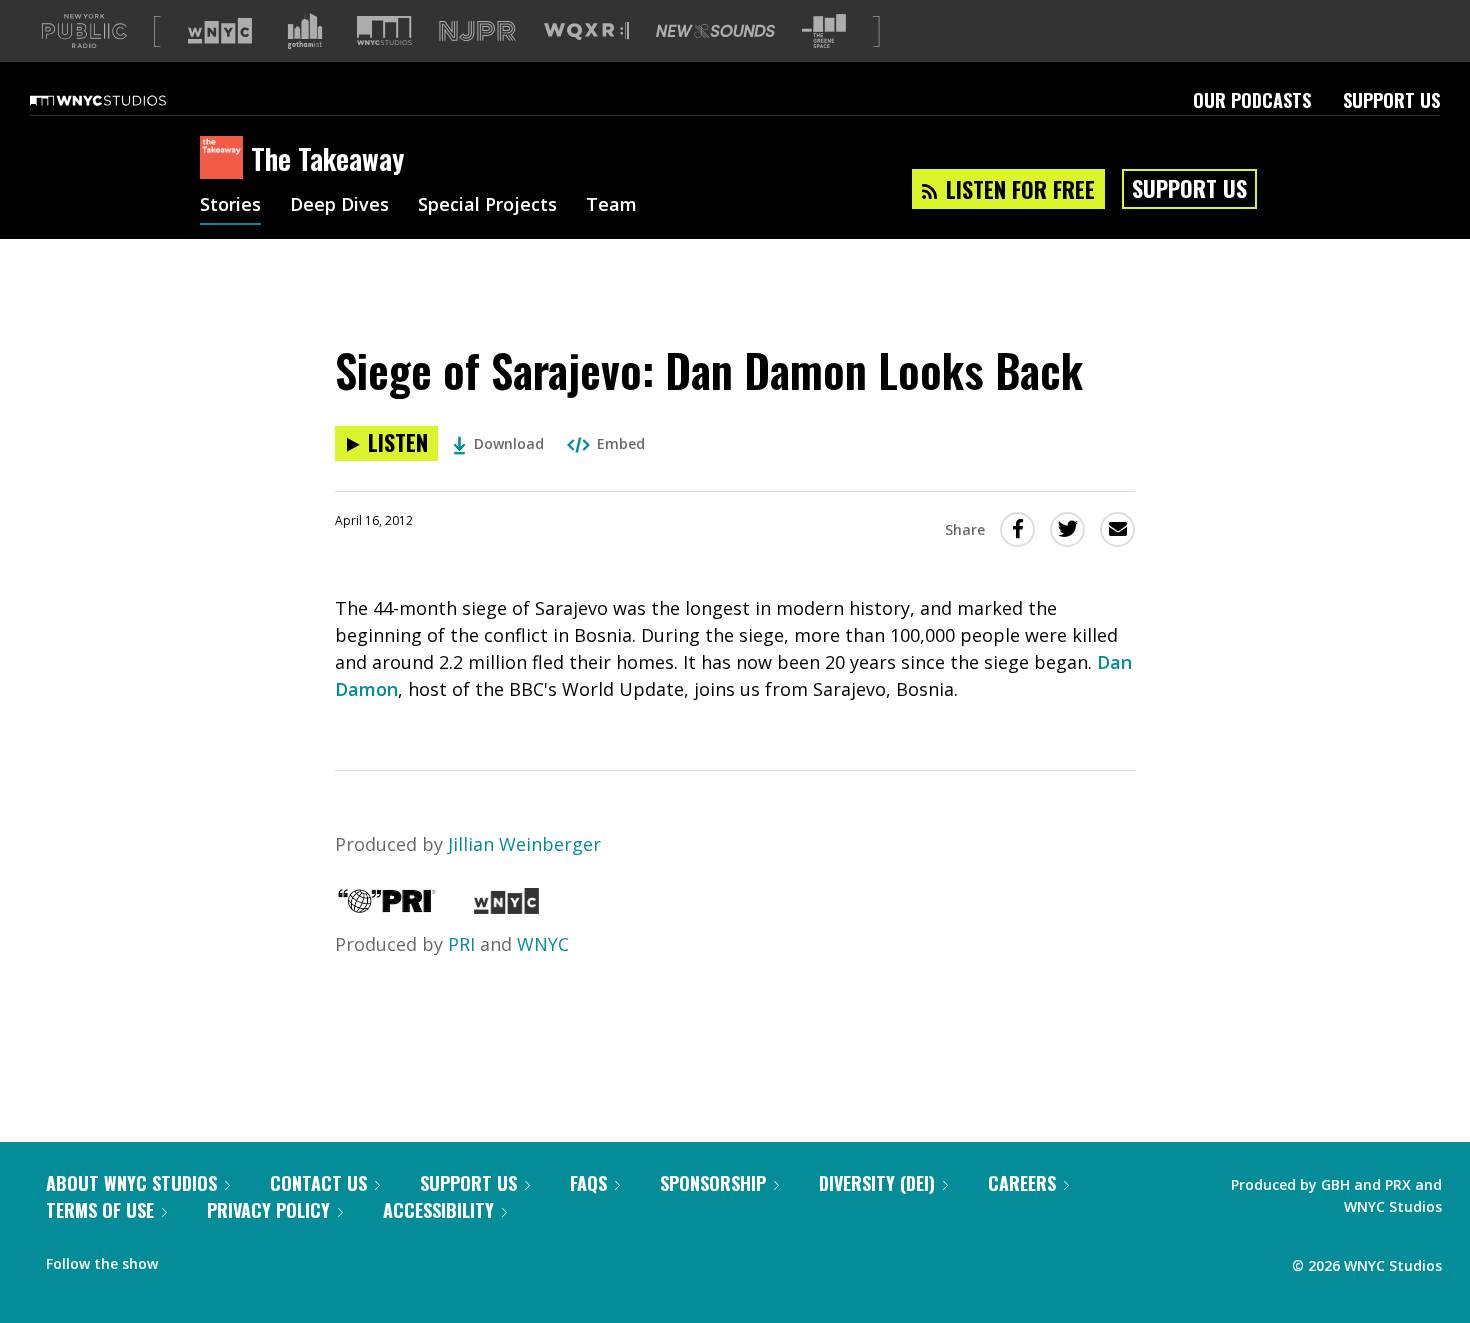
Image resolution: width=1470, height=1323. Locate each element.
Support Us (1391, 100)
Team (611, 206)
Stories (230, 206)
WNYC (543, 944)
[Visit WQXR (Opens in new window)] (586, 31)
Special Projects (487, 206)
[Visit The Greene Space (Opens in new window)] (824, 31)
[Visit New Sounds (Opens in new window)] (715, 31)
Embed (621, 443)
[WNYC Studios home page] (123, 100)
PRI (461, 944)
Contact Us (318, 1183)
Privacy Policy (268, 1210)
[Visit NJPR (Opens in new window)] (477, 31)
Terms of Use (100, 1210)
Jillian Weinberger (524, 844)
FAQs (588, 1183)
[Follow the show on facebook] (187, 1259)
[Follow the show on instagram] (264, 1259)
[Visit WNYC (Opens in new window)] (220, 31)
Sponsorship (713, 1183)
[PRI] (387, 907)
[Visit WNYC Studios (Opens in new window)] (384, 30)
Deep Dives (339, 206)
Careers (1022, 1183)
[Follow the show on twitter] (226, 1259)
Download (509, 443)
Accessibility (438, 1210)
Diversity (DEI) (877, 1183)
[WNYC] (506, 907)
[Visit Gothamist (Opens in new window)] (305, 31)
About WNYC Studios (131, 1183)
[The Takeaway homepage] (225, 159)
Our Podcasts (1252, 100)
